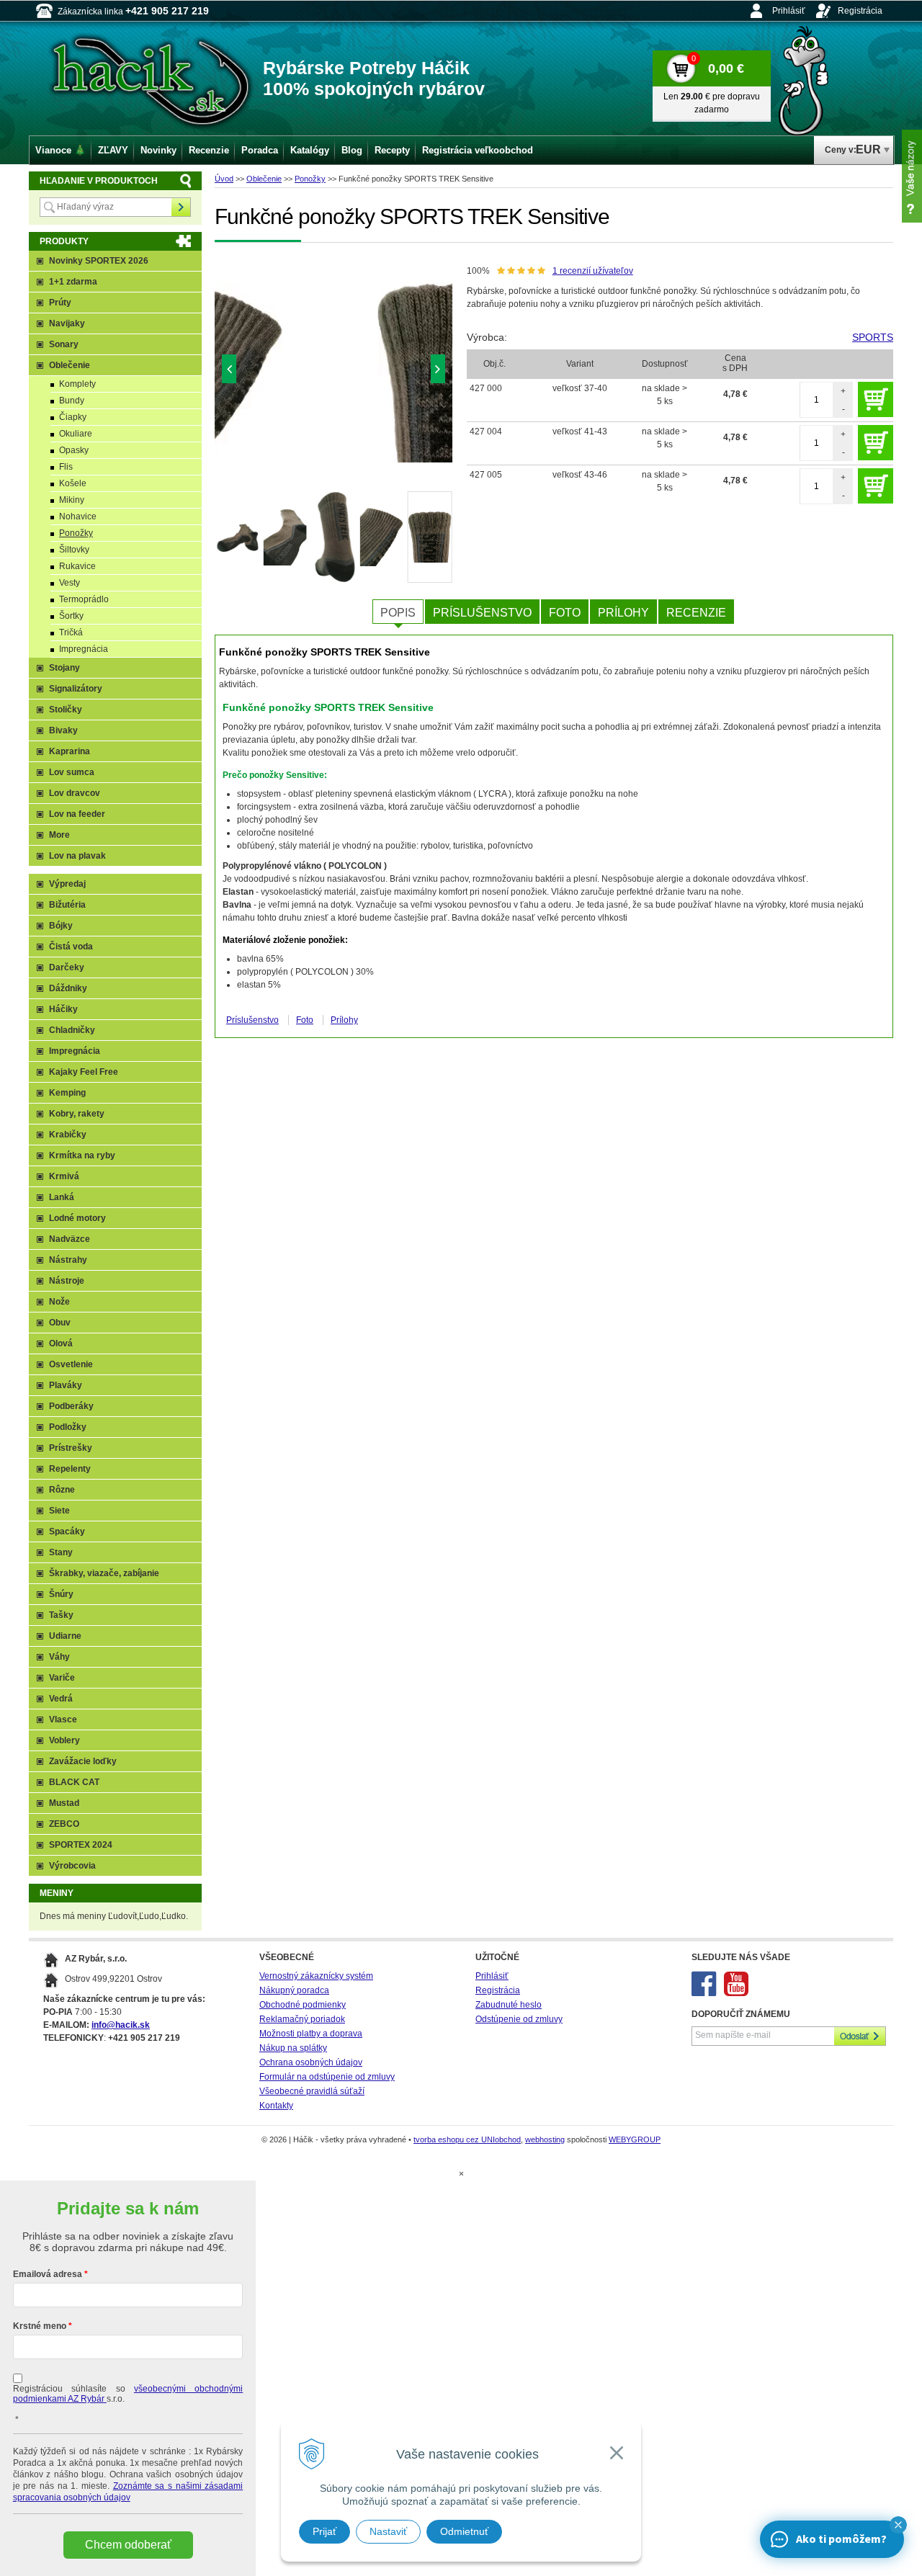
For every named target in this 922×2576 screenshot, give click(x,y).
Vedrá (61, 1699)
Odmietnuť (464, 2531)
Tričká (71, 632)
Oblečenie (264, 179)
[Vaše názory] (912, 176)
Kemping (67, 1093)
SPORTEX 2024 (81, 1845)
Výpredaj (67, 884)
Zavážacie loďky (83, 1761)
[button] (898, 2525)
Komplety (77, 384)
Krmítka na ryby (82, 1155)
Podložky (68, 1427)
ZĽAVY (113, 150)
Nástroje (67, 1281)
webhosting (545, 2139)
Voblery (64, 1740)
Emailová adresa (48, 2274)
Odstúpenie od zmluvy (519, 2019)
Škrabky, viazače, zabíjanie (104, 1573)
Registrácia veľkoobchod (478, 150)
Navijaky (67, 323)
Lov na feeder (77, 814)
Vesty (70, 583)
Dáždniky (68, 988)
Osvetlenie (71, 1364)
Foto (565, 613)
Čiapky (73, 417)
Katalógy (310, 150)
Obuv (60, 1323)
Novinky (158, 150)
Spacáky (67, 1531)
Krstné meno (40, 2326)
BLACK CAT (74, 1782)
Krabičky (68, 1135)
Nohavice (78, 516)
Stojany (64, 668)
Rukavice (77, 566)
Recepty (392, 150)
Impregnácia (84, 649)
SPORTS (873, 337)
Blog (352, 150)
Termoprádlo (84, 599)
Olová (61, 1343)
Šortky (71, 616)
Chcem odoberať (128, 2545)
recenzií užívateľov (593, 271)
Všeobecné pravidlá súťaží (312, 2091)
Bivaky (63, 730)
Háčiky (63, 1009)
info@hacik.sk (121, 2025)
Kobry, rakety (77, 1114)
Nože (59, 1302)
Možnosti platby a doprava (311, 2034)
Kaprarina (70, 751)
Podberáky (71, 1406)
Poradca (260, 150)
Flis (66, 467)
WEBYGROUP (635, 2139)
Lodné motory (77, 1218)
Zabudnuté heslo (509, 2005)
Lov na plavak (77, 856)
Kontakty (276, 2106)
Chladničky (72, 1030)
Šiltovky (74, 550)
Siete (59, 1511)
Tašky (61, 1615)
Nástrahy (68, 1260)
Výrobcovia (72, 1866)
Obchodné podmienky (303, 2005)
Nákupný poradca (294, 1990)
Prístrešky (71, 1448)
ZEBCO (64, 1824)
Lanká (62, 1197)
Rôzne (62, 1490)
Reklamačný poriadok (302, 2019)
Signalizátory (76, 689)
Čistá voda (71, 947)
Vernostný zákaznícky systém (316, 1976)
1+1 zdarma (73, 282)
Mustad (64, 1803)
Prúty (60, 303)
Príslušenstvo (482, 613)
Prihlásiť (789, 11)
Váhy (59, 1657)
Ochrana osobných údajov (311, 2062)
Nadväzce (70, 1239)
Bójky (61, 926)
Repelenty (70, 1469)
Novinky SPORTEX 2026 (99, 261)
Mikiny (72, 500)
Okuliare (76, 434)
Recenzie (696, 613)
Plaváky (66, 1385)
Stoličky (66, 710)
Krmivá (64, 1176)
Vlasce (63, 1719)
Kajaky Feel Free (84, 1072)
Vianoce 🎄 (61, 150)
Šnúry (61, 1594)
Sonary (64, 344)
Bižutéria (67, 905)
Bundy (72, 401)
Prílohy (623, 613)
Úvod (224, 179)
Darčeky (67, 967)
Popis (398, 613)
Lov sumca (72, 772)
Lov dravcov (75, 793)
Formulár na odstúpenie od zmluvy (327, 2077)
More (59, 835)
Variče (62, 1678)
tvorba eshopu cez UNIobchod (467, 2139)
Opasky (74, 450)
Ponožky (310, 179)
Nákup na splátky (293, 2048)
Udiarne (65, 1636)
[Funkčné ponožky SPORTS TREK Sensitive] (334, 372)
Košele (73, 483)
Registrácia (860, 11)
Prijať (325, 2531)
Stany (61, 1552)
